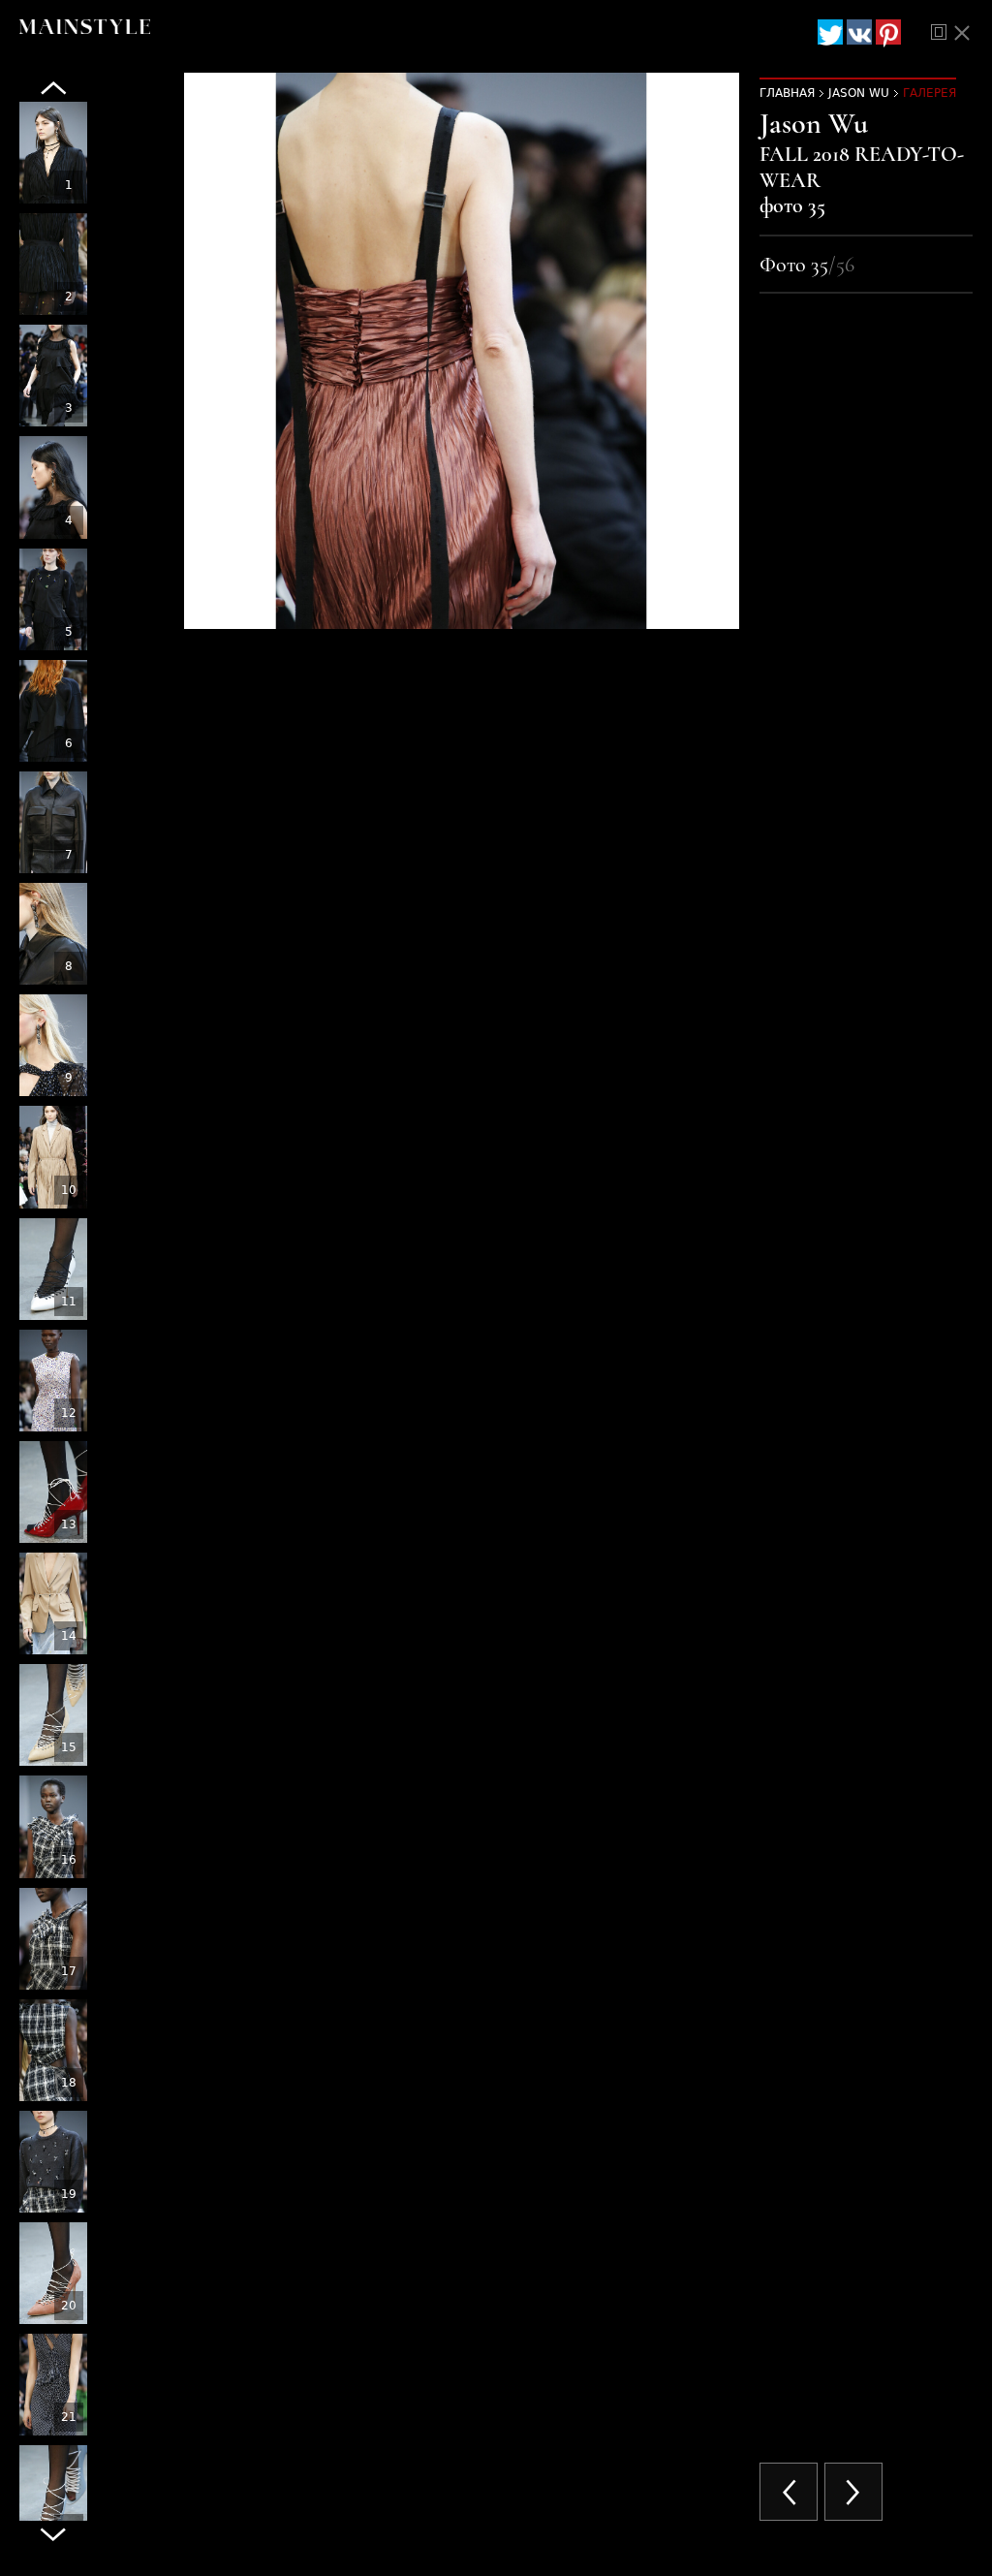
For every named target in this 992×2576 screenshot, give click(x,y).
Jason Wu (859, 93)
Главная (787, 93)
